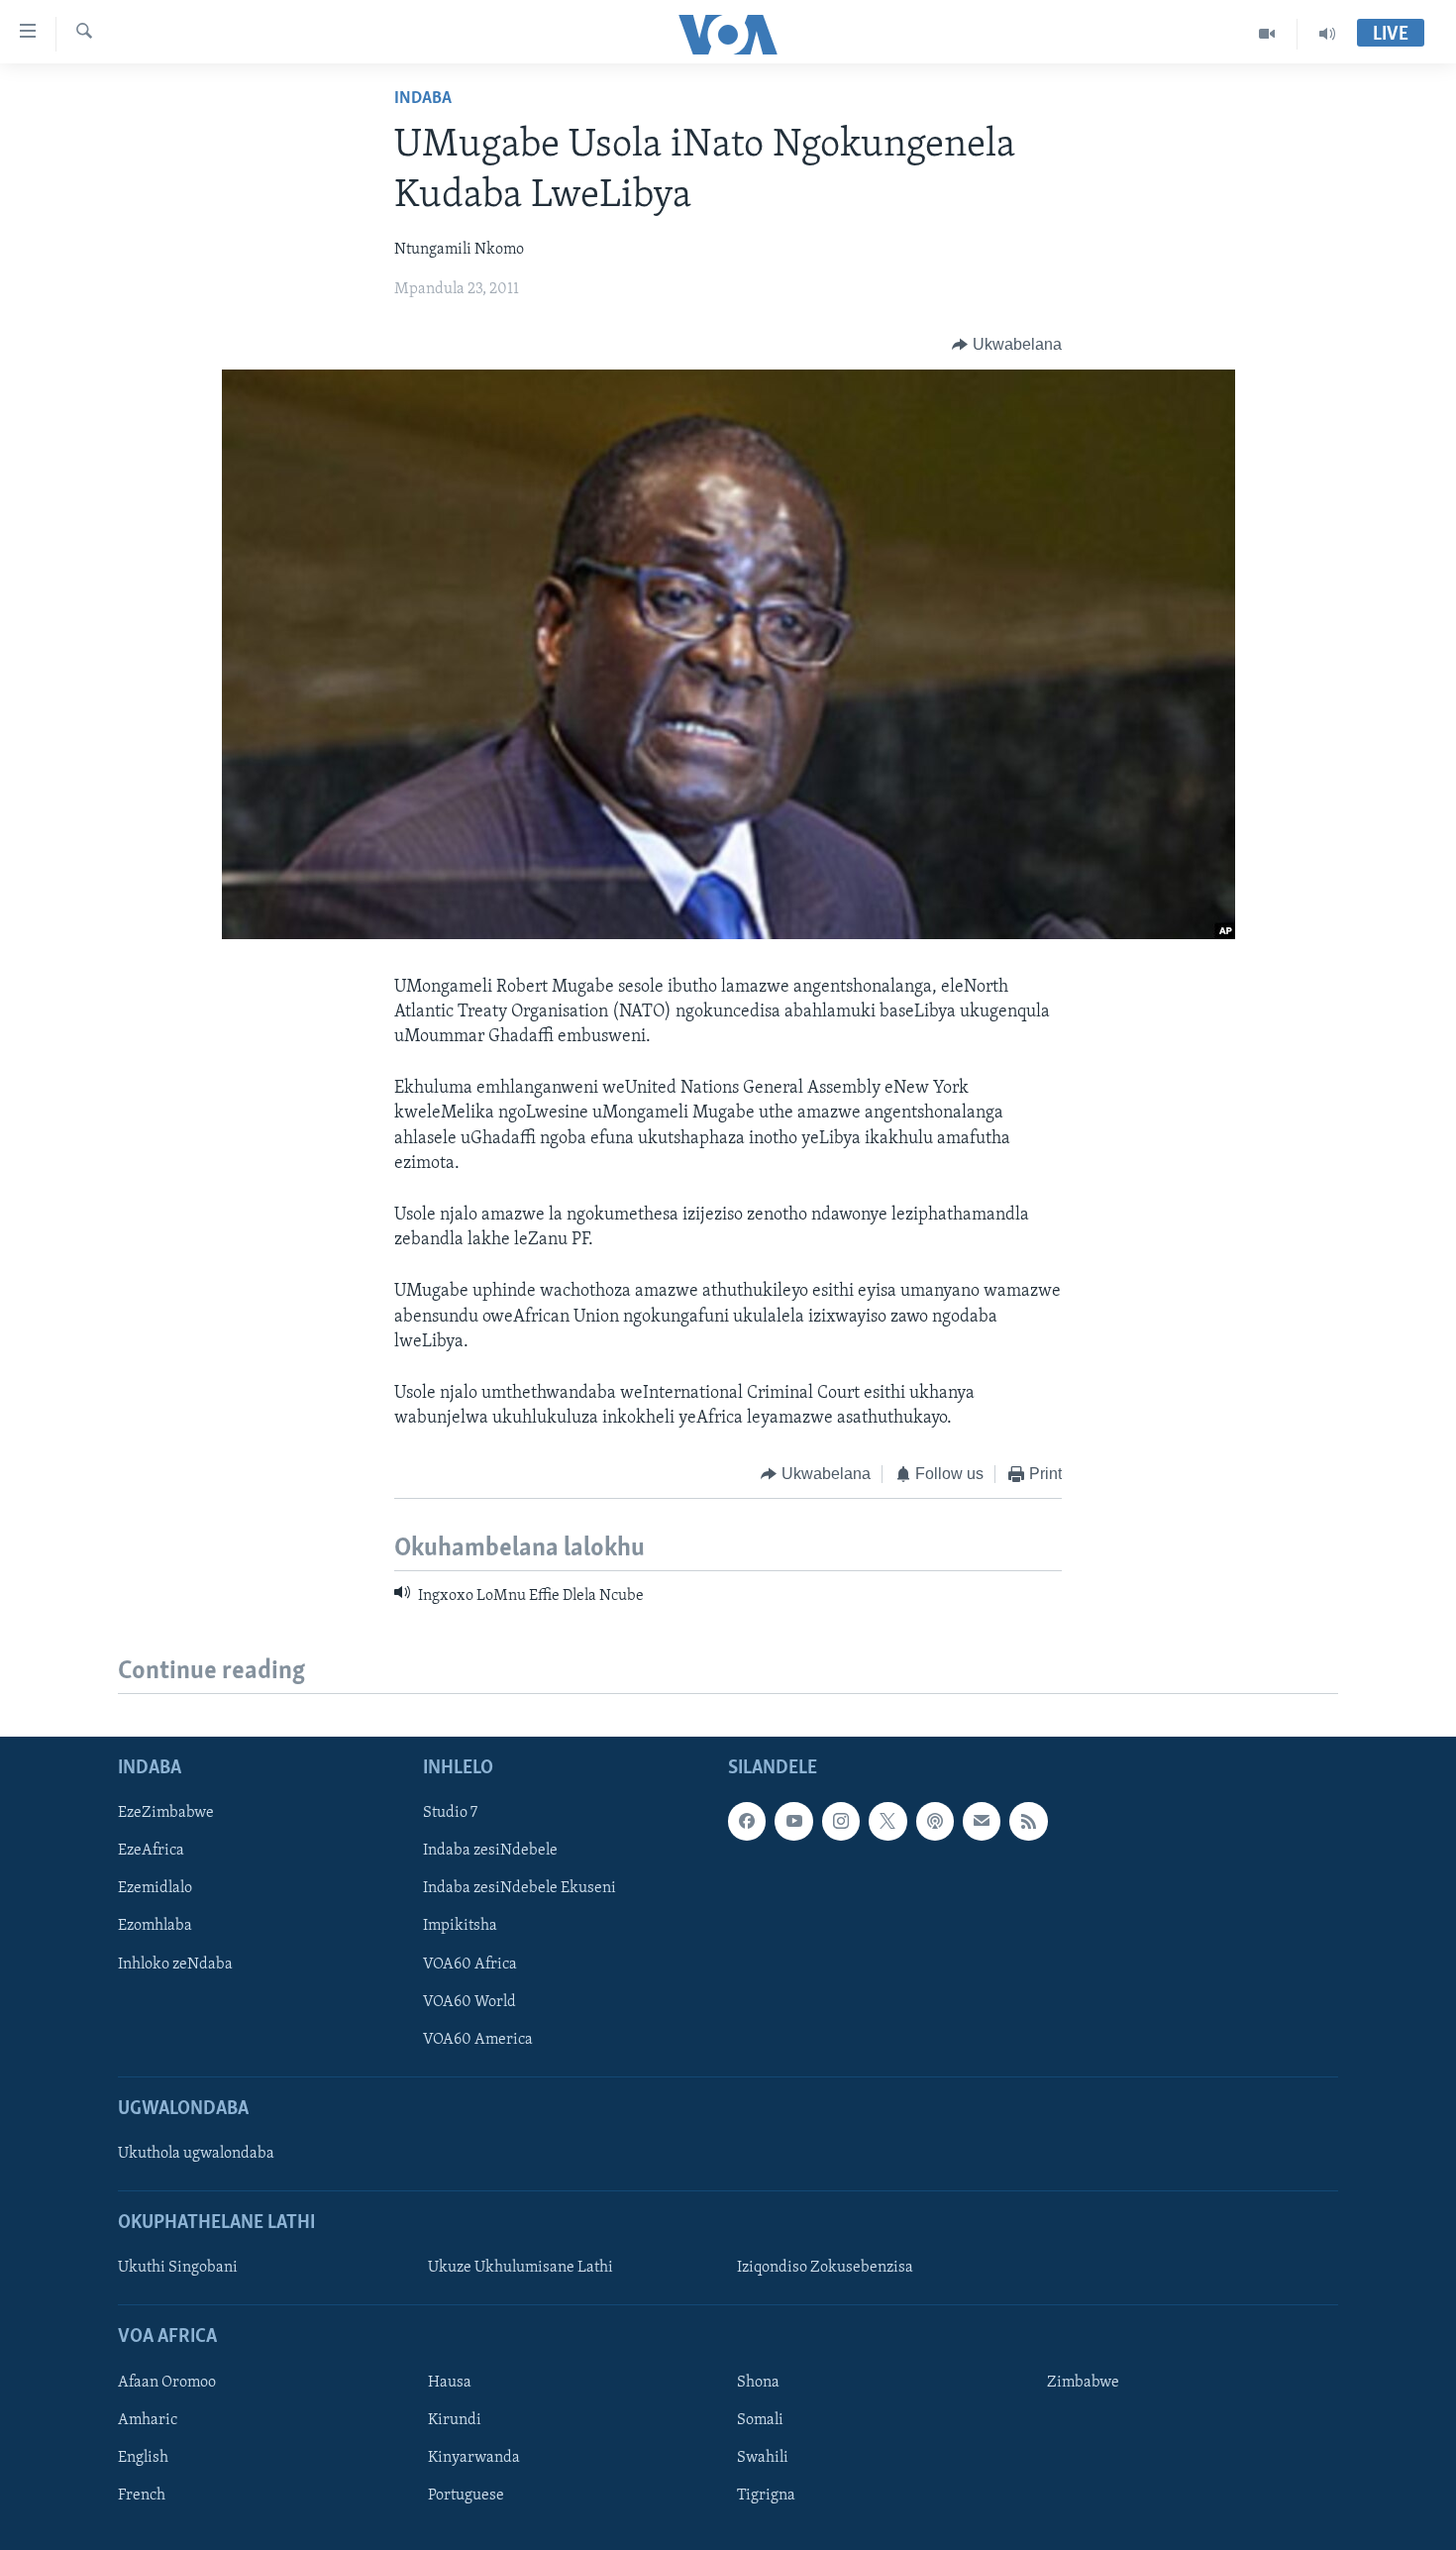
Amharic (148, 2420)
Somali (760, 2420)
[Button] (1007, 345)
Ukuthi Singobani (178, 2268)
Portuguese (466, 2496)
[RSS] (1028, 1821)
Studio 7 (450, 1813)
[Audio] (1327, 34)
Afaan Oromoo (167, 2383)
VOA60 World (469, 2002)
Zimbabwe (1083, 2383)
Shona (758, 2383)
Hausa (450, 2383)
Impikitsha (460, 1926)
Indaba (423, 99)
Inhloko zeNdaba (175, 1964)
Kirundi (455, 2420)
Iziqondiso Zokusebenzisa (825, 2268)
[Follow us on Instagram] (841, 1821)
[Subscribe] (982, 1821)
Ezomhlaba (155, 1926)
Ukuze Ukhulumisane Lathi (520, 2268)
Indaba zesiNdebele (490, 1851)
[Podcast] (935, 1821)
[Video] (1267, 34)
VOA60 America (478, 2040)
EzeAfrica (151, 1851)
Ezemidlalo (155, 1888)
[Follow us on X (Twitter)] (887, 1821)
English (143, 2458)
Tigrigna (766, 2496)
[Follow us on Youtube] (793, 1821)
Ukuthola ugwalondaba (196, 2154)
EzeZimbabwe (166, 1813)
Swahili (763, 2458)
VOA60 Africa (470, 1964)
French (142, 2496)
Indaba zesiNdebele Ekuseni (520, 1888)
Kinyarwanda (474, 2458)
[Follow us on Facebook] (747, 1821)
